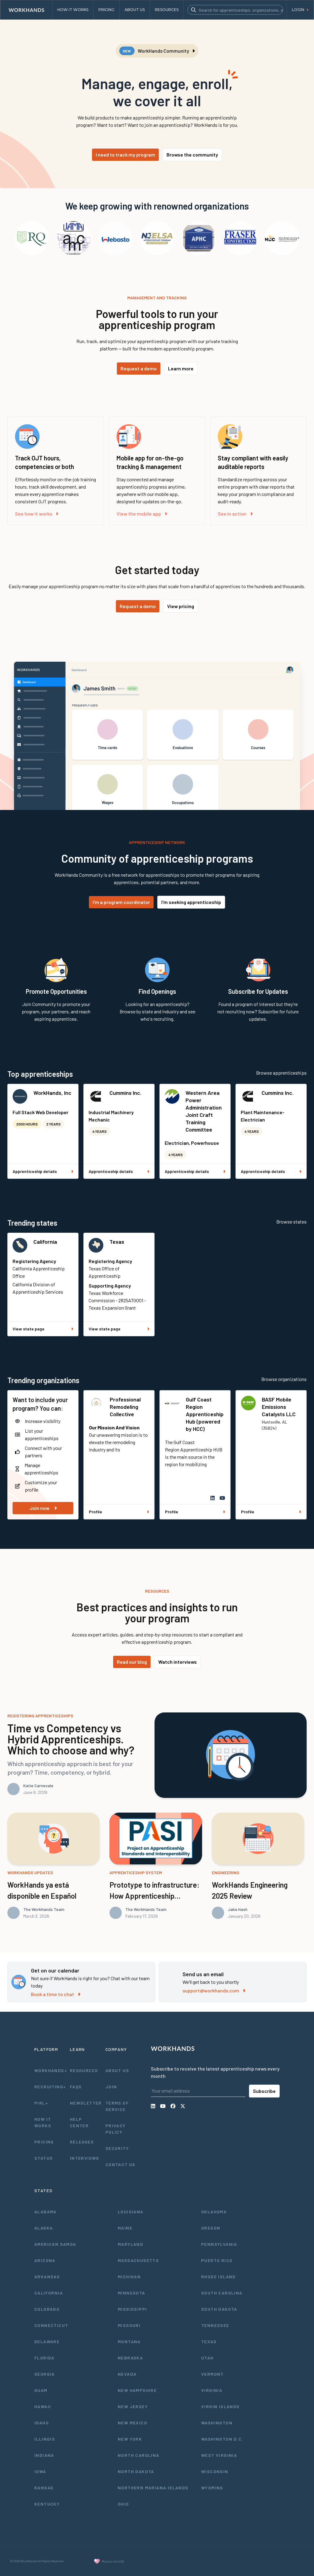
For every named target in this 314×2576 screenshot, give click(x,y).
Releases (82, 2142)
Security (117, 2148)
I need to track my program (125, 155)
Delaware (47, 2341)
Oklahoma (214, 2212)
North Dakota (136, 2471)
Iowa (40, 2471)
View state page (29, 1329)
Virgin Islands (220, 2406)
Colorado (47, 2309)
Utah (207, 2358)
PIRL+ (41, 2103)
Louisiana (131, 2212)
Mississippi (132, 2309)
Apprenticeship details (35, 1171)
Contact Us (121, 2164)
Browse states (291, 1222)
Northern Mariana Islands (153, 2488)
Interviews (85, 2158)
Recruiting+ (50, 2087)
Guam (41, 2390)
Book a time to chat (53, 1994)
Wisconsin (215, 2471)
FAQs (76, 2087)
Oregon (211, 2228)
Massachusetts (138, 2260)
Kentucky (47, 2504)
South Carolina (222, 2293)
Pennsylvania (219, 2244)
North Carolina (139, 2455)
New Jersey (133, 2406)
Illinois (45, 2439)
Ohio (123, 2504)
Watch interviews (178, 1662)
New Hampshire (137, 2390)
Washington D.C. (222, 2439)
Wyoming (212, 2488)
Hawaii (43, 2406)
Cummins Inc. (125, 1093)
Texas (117, 1242)
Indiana (44, 2455)
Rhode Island (218, 2277)
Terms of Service (117, 2106)
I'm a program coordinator (121, 902)
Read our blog (132, 1662)
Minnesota (132, 2293)
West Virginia (219, 2455)
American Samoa (55, 2244)
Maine (125, 2228)
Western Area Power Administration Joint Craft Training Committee (204, 1111)
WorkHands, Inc (52, 1093)
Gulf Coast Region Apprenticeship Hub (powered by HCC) (205, 1414)
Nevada (127, 2374)
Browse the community (192, 155)
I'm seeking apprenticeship (191, 902)
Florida (44, 2358)
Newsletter (86, 2103)
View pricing (181, 606)
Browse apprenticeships (281, 1073)
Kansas (44, 2488)
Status (44, 2158)
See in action (232, 514)
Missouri (129, 2325)
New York (130, 2439)
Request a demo (139, 368)
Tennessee (215, 2325)
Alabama (46, 2212)
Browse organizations (284, 1379)
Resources (84, 2070)
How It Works (43, 2122)
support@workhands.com (211, 1990)
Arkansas (47, 2277)
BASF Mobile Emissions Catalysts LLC (279, 1407)
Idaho (42, 2423)
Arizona (45, 2260)
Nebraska (130, 2358)
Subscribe (264, 2091)
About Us (117, 2070)
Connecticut (51, 2325)
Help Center (79, 2122)
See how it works (34, 514)
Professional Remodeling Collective (125, 1407)
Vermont (213, 2374)
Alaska (44, 2228)
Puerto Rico (217, 2260)
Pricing (44, 2142)
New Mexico (132, 2423)
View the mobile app (139, 514)
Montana (129, 2341)
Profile (96, 1512)
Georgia (45, 2374)
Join (111, 2087)
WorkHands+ (50, 2070)
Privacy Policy (116, 2129)
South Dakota (219, 2309)
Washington (217, 2423)
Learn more (181, 368)
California (45, 1242)
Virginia (212, 2390)
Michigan (129, 2277)
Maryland (130, 2244)
